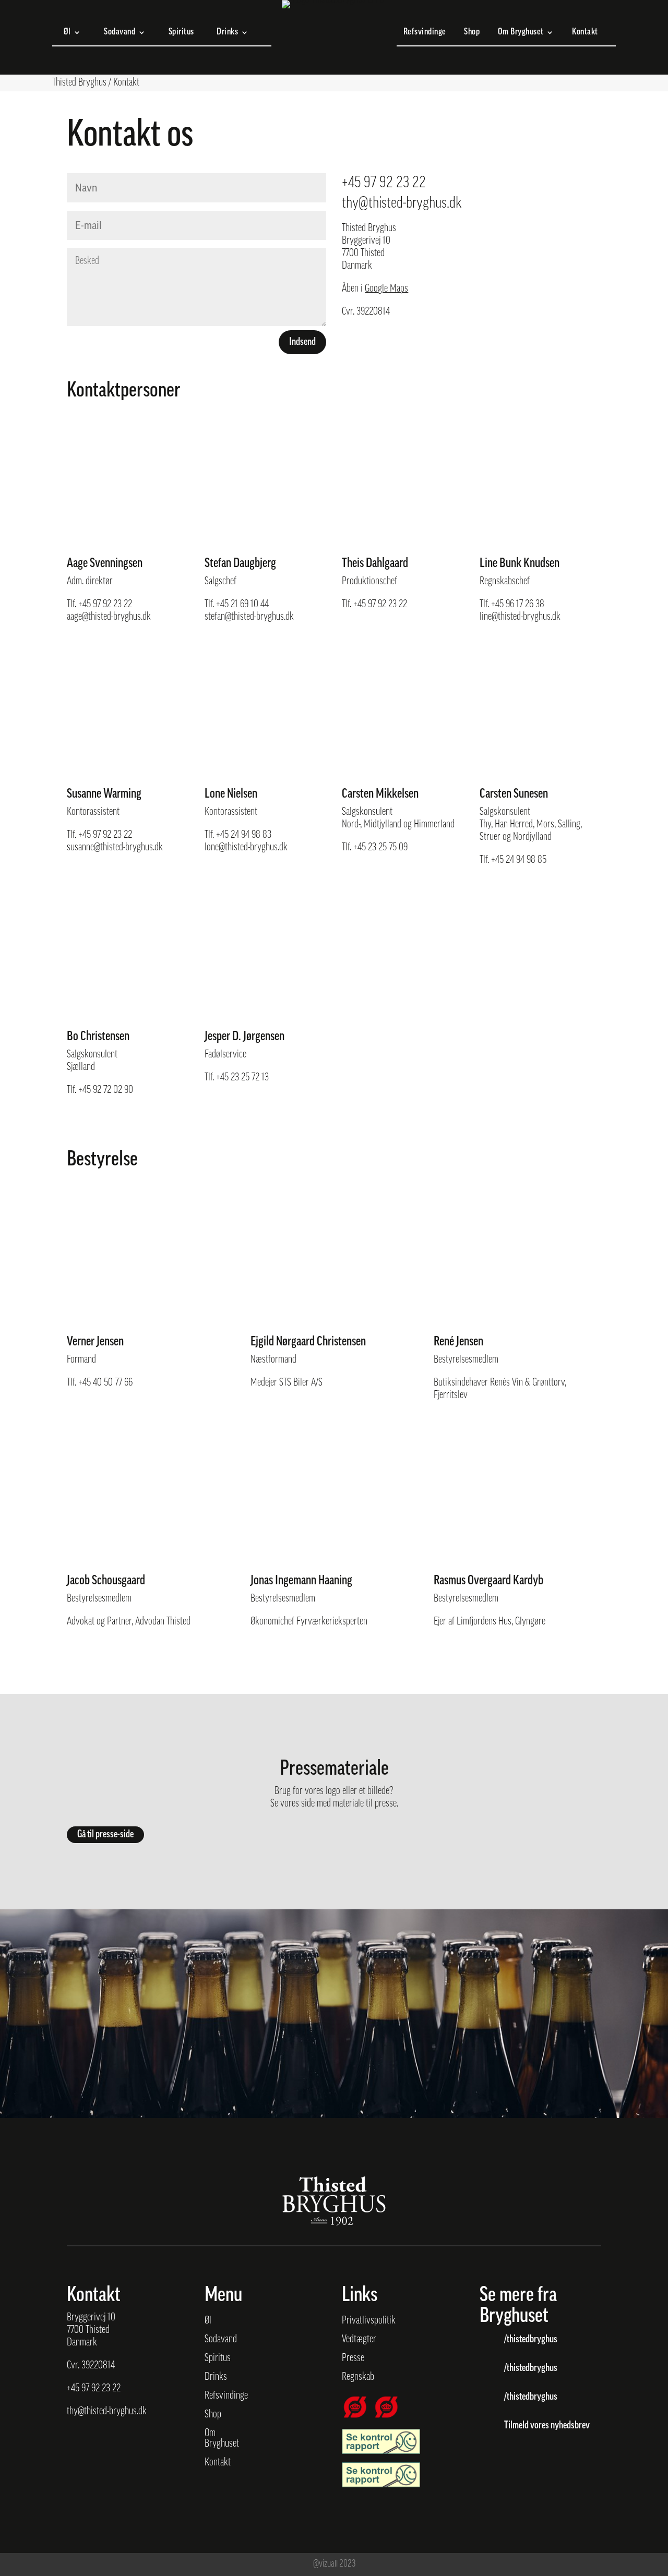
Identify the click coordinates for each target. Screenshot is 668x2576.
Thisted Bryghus (79, 83)
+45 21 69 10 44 (242, 605)
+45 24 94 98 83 (244, 835)
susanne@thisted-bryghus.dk (115, 848)
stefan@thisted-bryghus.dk (249, 617)
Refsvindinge (425, 33)
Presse (353, 2358)
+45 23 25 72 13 (242, 1078)
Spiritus (181, 33)
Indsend (302, 342)
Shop (472, 33)
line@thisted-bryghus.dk (520, 617)
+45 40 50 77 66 (105, 1383)
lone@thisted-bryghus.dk (246, 848)
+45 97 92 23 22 (384, 183)
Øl (67, 33)
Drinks (227, 33)
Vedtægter (359, 2340)
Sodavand (120, 33)
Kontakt (585, 33)
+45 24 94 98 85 (519, 860)
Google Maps (386, 289)
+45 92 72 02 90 (106, 1090)
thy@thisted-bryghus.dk (402, 204)
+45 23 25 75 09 (380, 848)
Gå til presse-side (105, 1835)
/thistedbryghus (531, 2340)
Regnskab (358, 2377)
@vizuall (325, 2565)
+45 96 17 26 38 (518, 605)
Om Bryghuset (521, 33)
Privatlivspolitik (369, 2321)
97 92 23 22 (101, 2389)
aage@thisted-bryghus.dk (109, 617)
